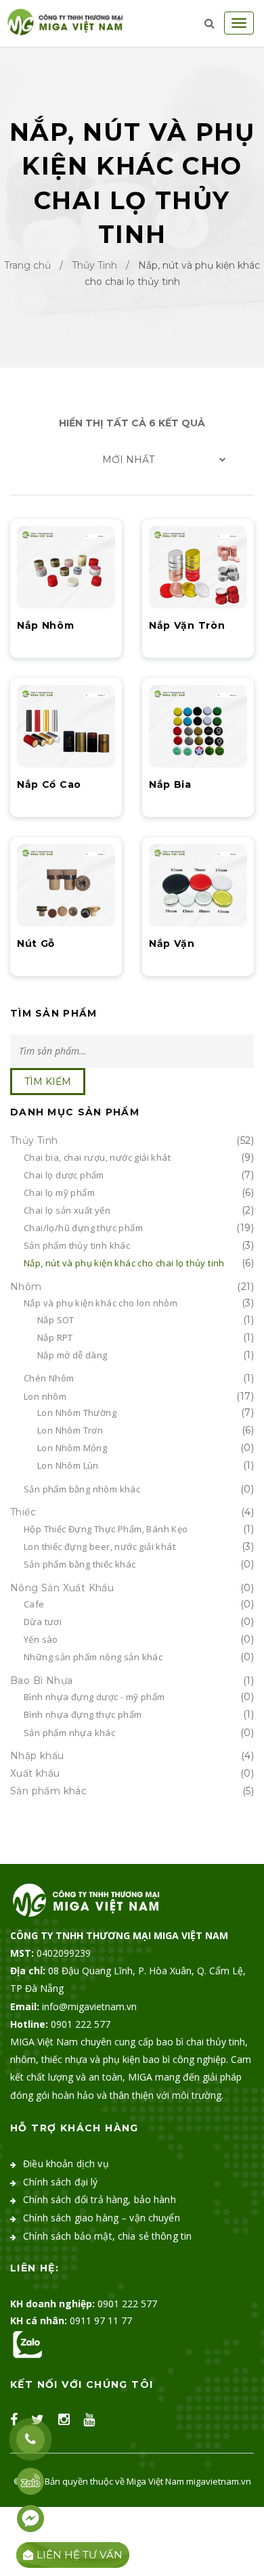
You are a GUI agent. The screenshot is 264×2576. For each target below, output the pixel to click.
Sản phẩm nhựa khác (69, 1733)
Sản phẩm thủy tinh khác (77, 1245)
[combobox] (132, 460)
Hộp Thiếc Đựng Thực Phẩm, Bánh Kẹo (106, 1529)
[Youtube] (89, 2420)
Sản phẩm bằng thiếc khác (80, 1564)
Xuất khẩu (35, 1773)
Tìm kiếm (48, 1082)
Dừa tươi (43, 1622)
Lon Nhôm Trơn (70, 1430)
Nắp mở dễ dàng (72, 1355)
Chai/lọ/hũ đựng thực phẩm (83, 1228)
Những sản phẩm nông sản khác (93, 1657)
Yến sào (41, 1639)
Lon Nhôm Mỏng (72, 1448)
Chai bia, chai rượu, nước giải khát (97, 1157)
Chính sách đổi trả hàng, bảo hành (100, 2199)
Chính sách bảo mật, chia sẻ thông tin (107, 2236)
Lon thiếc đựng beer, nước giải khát (100, 1547)
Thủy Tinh (94, 265)
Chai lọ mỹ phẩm (59, 1193)
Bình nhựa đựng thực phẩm (83, 1714)
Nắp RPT (55, 1337)
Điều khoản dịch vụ (66, 2163)
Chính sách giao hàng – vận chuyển (102, 2218)
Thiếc (23, 1512)
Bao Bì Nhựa (41, 1681)
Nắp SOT (56, 1320)
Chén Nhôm (49, 1378)
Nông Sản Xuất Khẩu (62, 1588)
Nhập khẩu (37, 1756)
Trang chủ (27, 265)
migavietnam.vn (219, 2481)
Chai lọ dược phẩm (64, 1175)
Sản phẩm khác (48, 1791)
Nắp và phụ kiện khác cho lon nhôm (101, 1303)
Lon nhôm (45, 1396)
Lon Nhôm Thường (77, 1413)
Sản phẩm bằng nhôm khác (82, 1489)
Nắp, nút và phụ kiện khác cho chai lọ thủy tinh (124, 1263)
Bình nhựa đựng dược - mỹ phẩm (94, 1697)
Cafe (34, 1604)
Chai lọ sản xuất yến (67, 1210)
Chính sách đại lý (60, 2182)
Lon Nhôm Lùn (68, 1465)
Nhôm (26, 1287)
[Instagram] (64, 2420)
